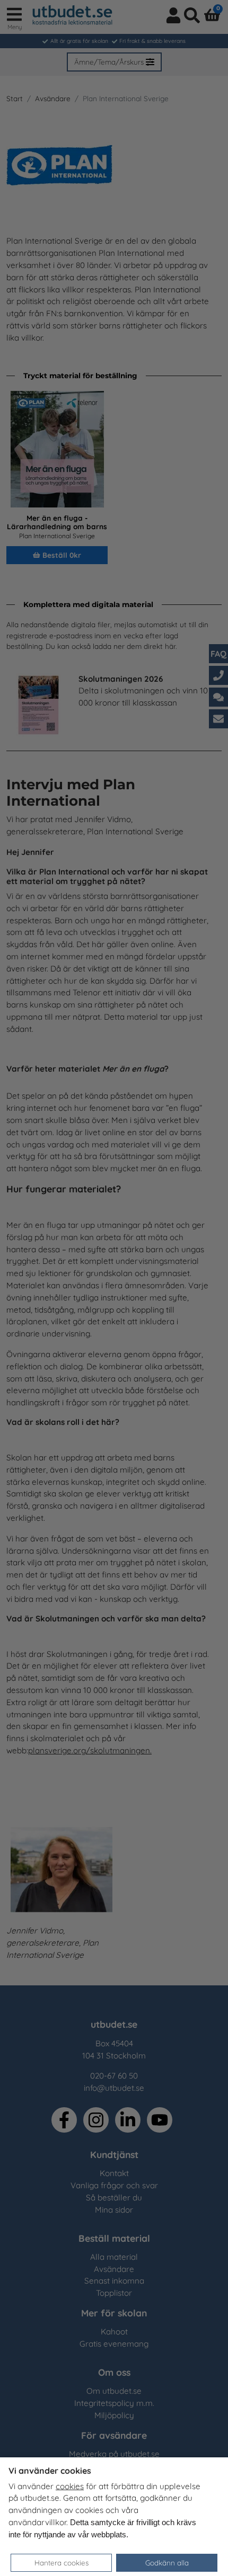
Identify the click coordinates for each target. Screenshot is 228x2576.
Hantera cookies (62, 2562)
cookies (70, 2486)
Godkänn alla (167, 2562)
